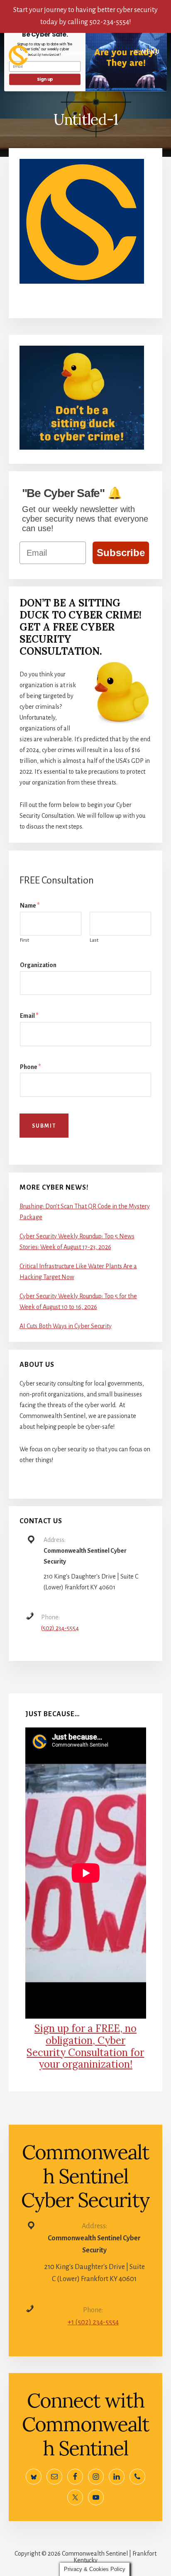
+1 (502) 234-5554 (93, 2322)
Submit (44, 1126)
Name (30, 906)
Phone (30, 1067)
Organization (38, 965)
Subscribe (121, 553)
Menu (151, 52)
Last (94, 940)
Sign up (45, 79)
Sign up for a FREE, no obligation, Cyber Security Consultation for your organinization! (85, 2046)
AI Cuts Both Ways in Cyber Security (66, 1326)
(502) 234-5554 (60, 1628)
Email (29, 1016)
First (24, 940)
